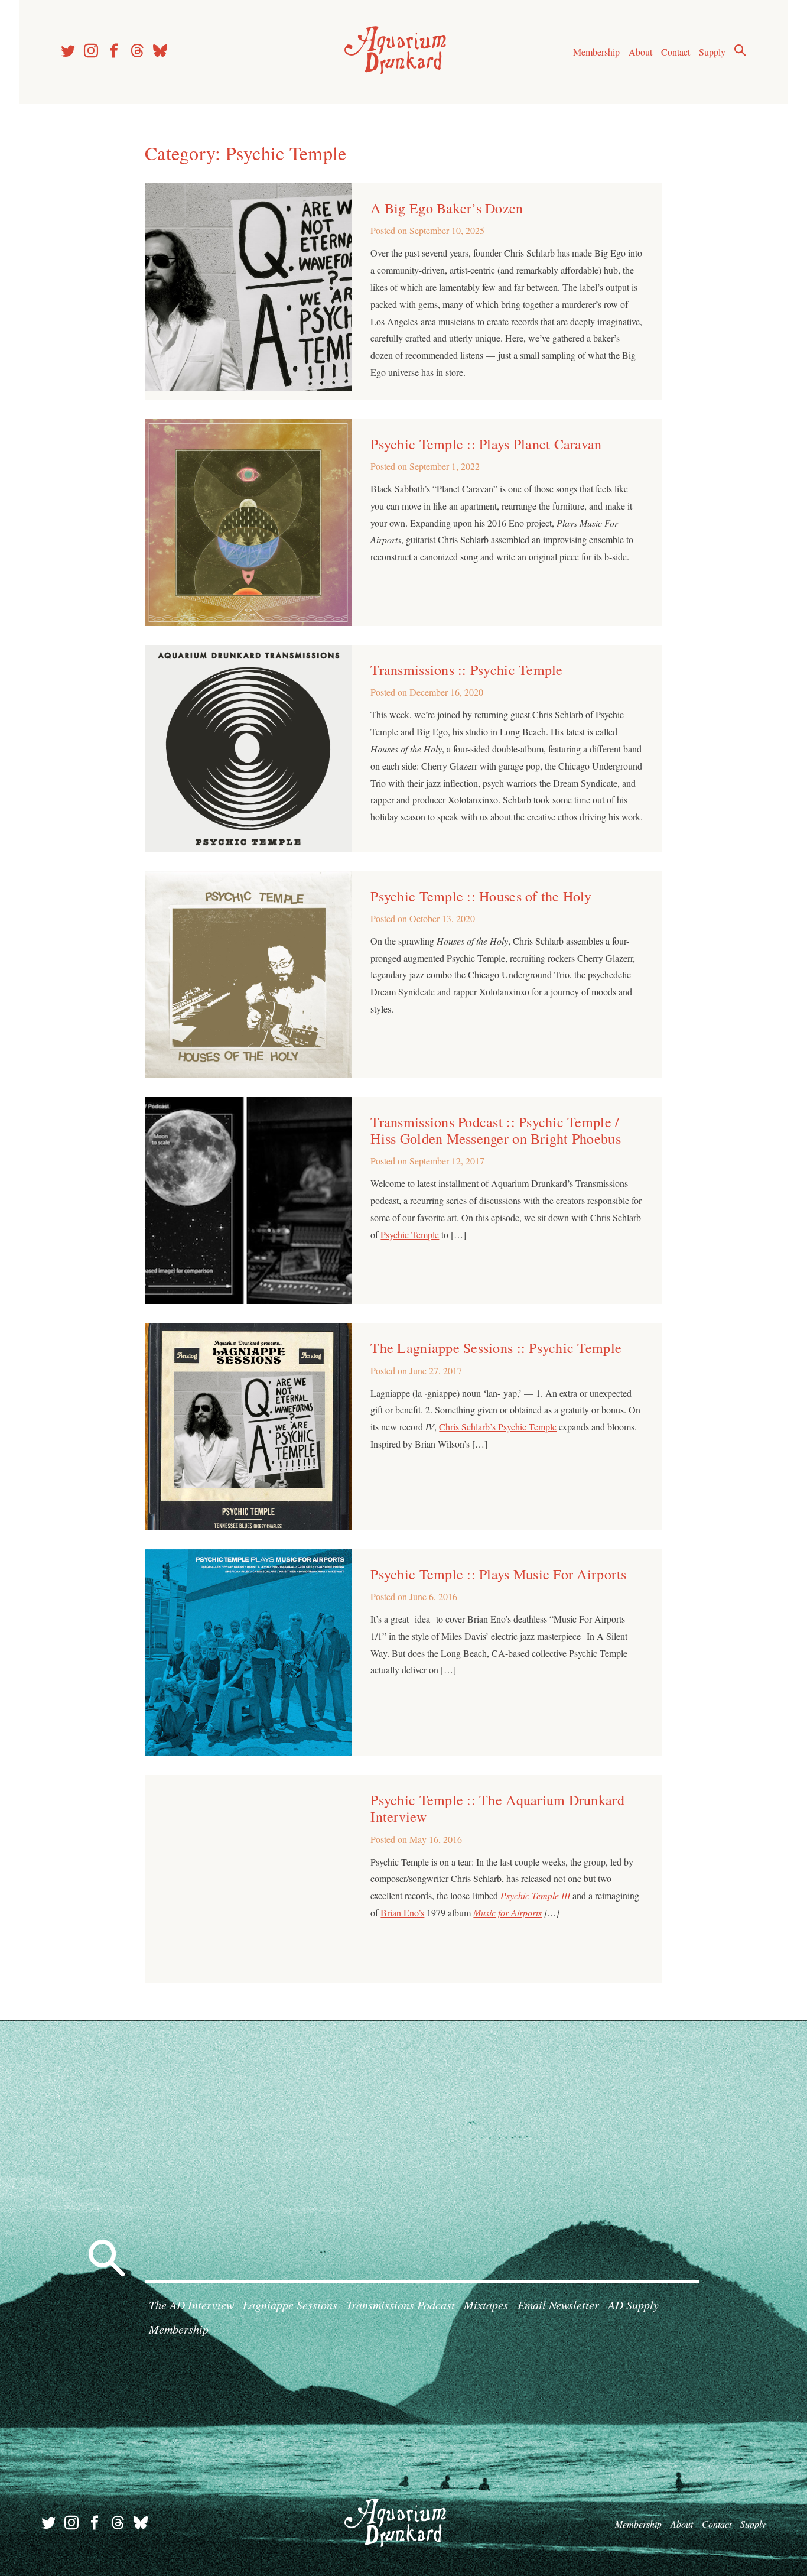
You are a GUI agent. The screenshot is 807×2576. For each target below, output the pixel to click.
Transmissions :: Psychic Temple (466, 670)
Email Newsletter (558, 2305)
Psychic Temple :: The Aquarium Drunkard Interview (497, 1808)
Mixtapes (486, 2305)
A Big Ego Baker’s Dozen (447, 208)
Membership (596, 52)
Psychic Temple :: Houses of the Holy (481, 896)
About (640, 52)
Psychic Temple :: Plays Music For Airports (498, 1574)
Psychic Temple (410, 1235)
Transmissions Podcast (401, 2305)
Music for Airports (507, 1912)
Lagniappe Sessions (290, 2305)
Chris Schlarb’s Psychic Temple (498, 1427)
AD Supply (633, 2305)
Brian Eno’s (402, 1912)
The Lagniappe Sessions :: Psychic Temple (496, 1348)
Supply (712, 52)
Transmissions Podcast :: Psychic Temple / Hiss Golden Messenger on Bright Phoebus (495, 1130)
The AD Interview (191, 2305)
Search (740, 50)
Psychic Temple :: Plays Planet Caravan (486, 444)
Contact (676, 52)
